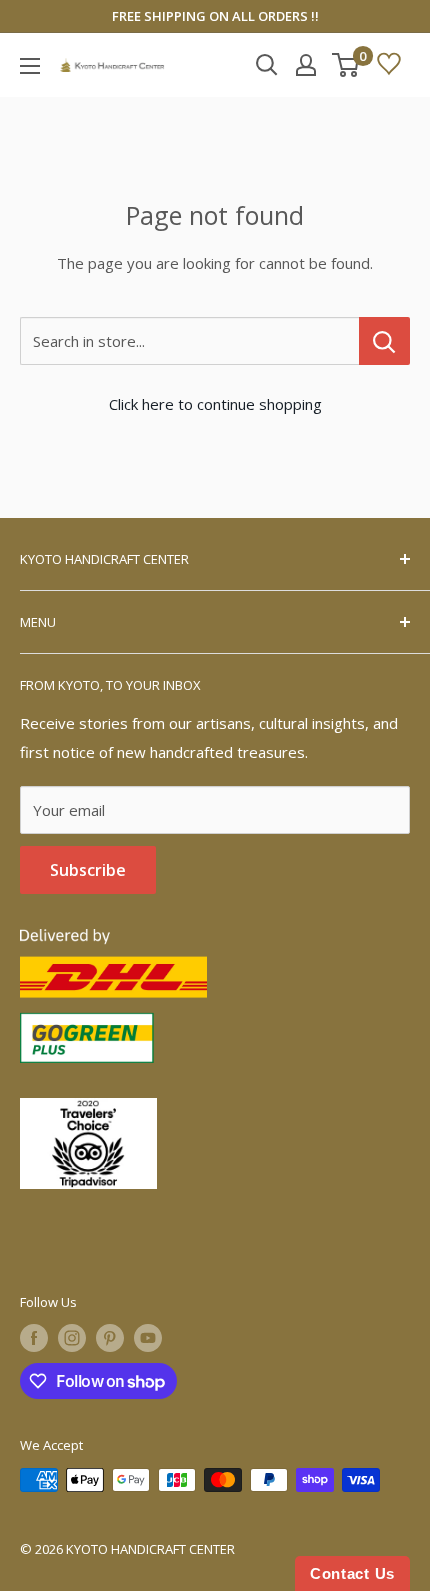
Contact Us (352, 1573)
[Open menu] (30, 66)
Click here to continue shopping (215, 404)
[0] (346, 65)
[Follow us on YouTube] (148, 1338)
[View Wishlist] (389, 65)
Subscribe (88, 870)
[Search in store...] (384, 341)
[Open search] (267, 65)
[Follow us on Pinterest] (110, 1338)
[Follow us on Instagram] (72, 1338)
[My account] (306, 65)
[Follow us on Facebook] (34, 1338)
